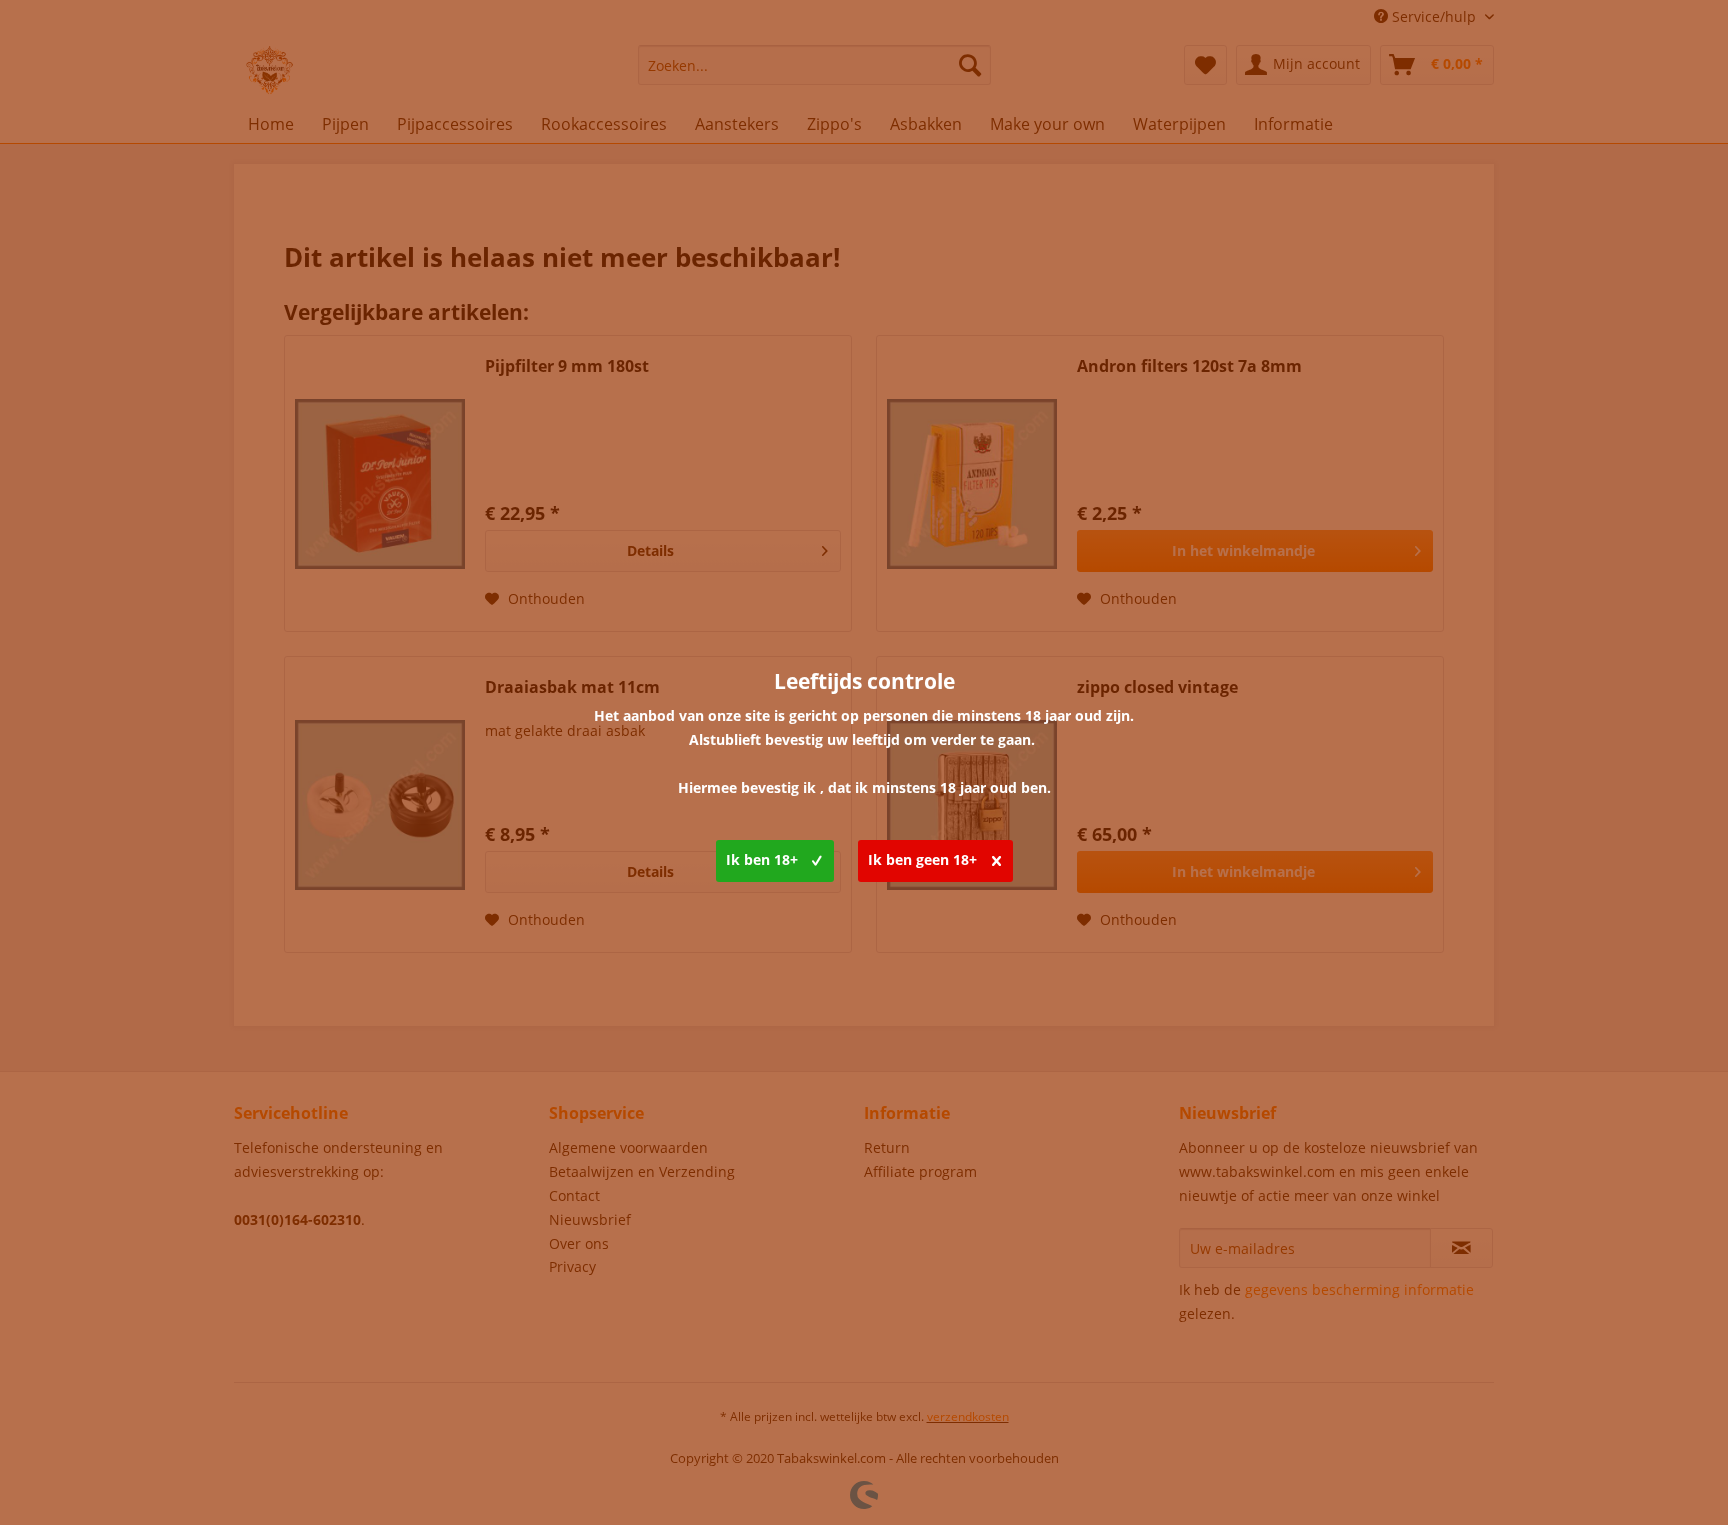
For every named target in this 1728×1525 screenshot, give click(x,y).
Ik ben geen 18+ (922, 859)
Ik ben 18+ (762, 859)
